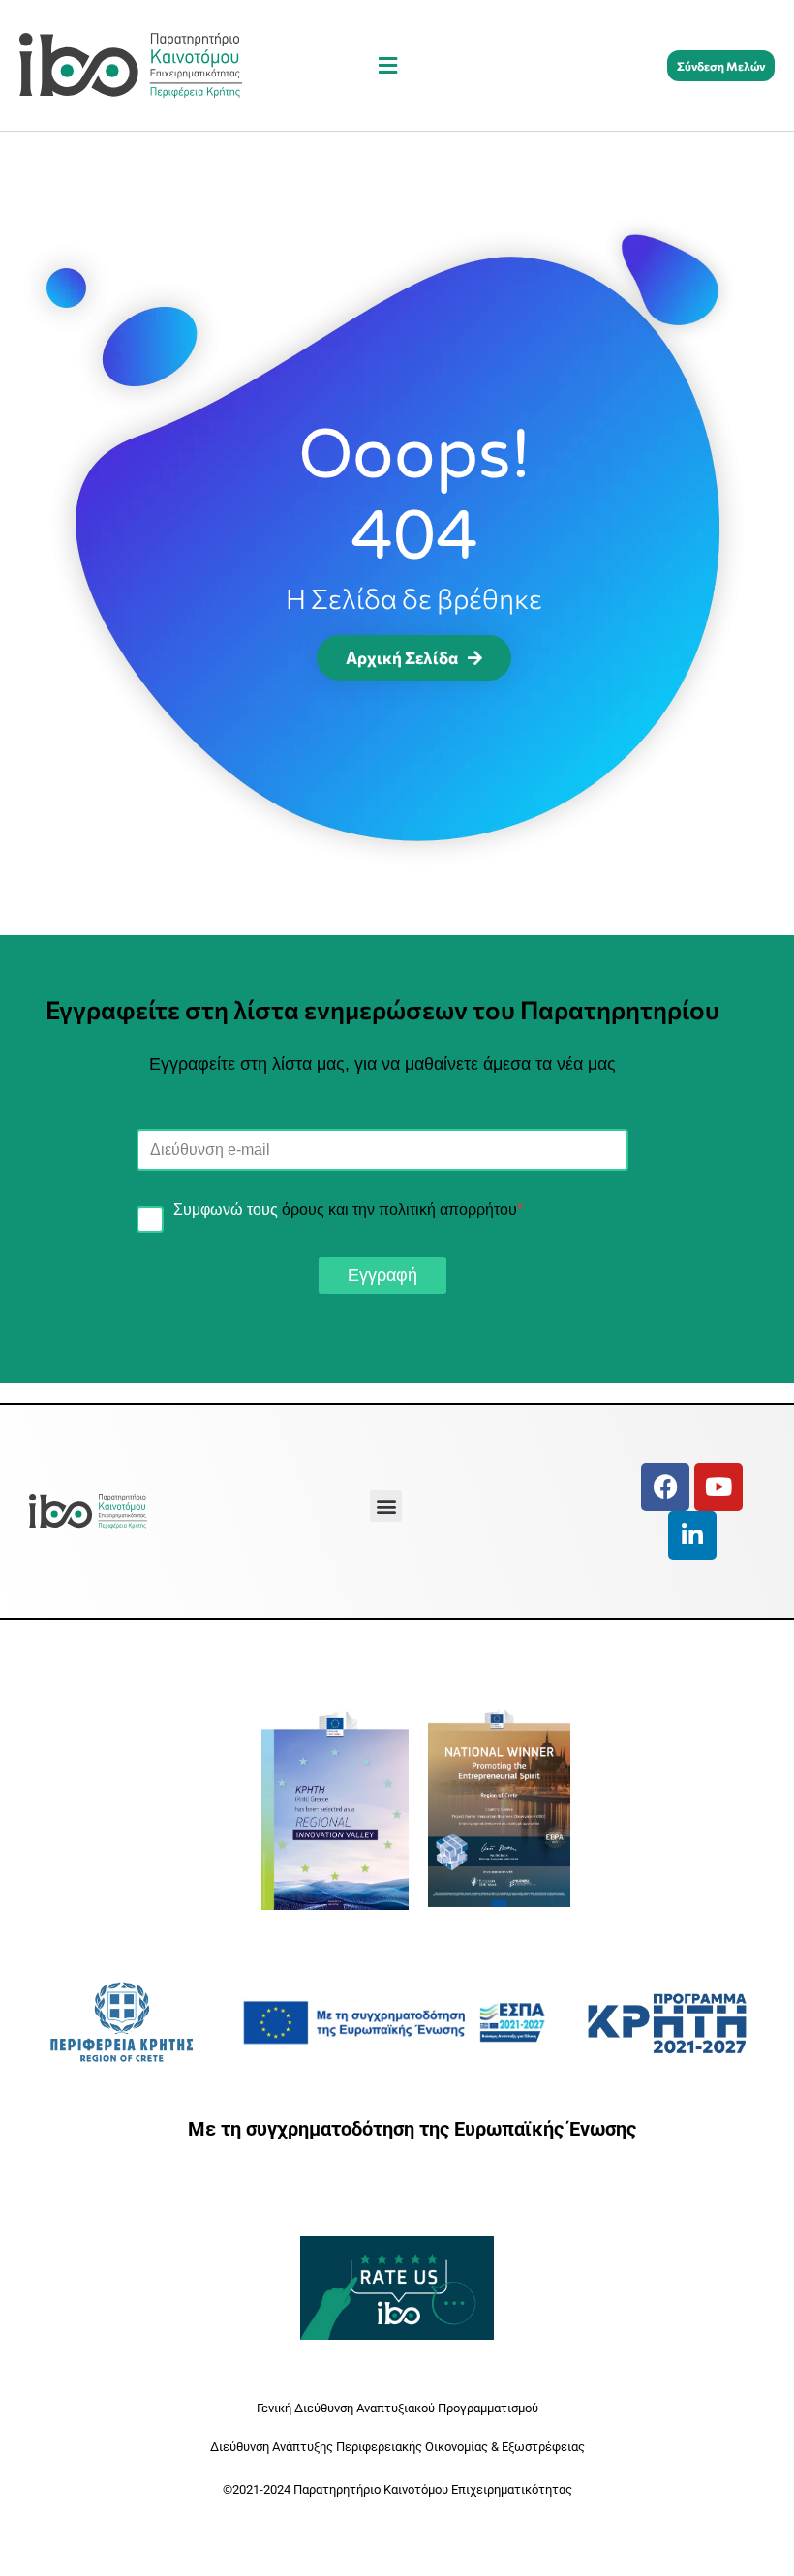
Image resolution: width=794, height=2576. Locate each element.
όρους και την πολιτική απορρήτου (399, 1210)
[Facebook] (665, 1487)
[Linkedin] (692, 1535)
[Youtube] (718, 1487)
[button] (387, 65)
